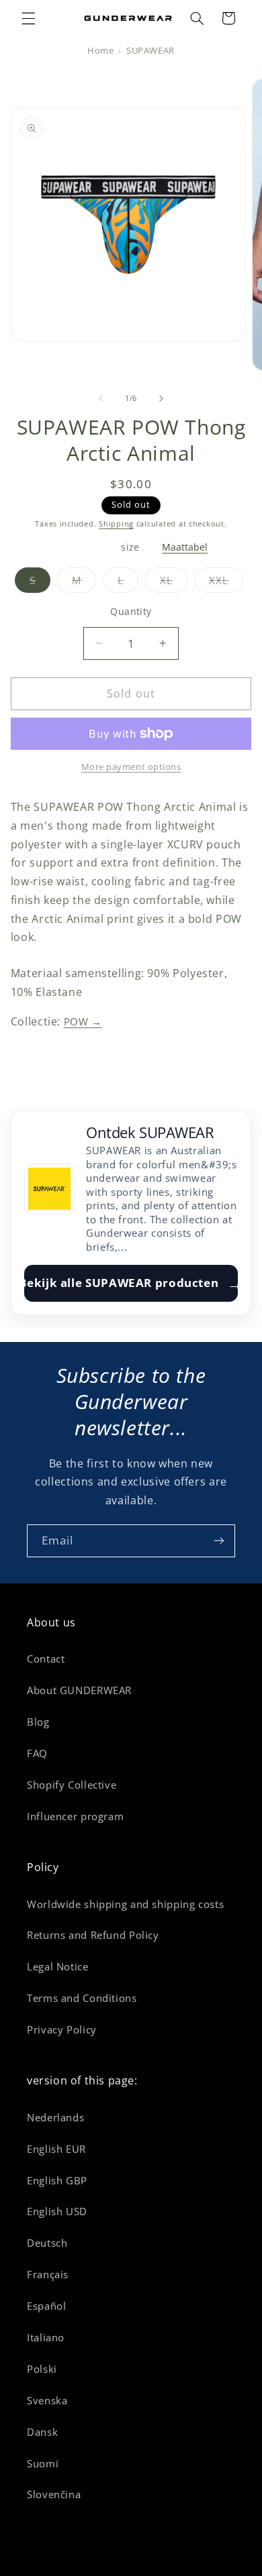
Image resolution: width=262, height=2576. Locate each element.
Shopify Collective (72, 1785)
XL (174, 583)
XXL (226, 583)
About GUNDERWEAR (79, 1690)
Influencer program (75, 1816)
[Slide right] (161, 399)
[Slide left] (101, 399)
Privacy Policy (62, 2029)
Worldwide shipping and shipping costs (125, 1904)
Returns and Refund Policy (93, 1935)
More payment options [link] (131, 767)
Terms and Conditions (82, 1998)
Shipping (116, 524)
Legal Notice (58, 1966)
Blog (38, 1722)
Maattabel (185, 548)
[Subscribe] (219, 1541)
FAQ (37, 1753)
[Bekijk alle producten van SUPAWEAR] (50, 1189)
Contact (46, 1659)
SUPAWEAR (150, 51)
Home (101, 51)
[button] (28, 18)
